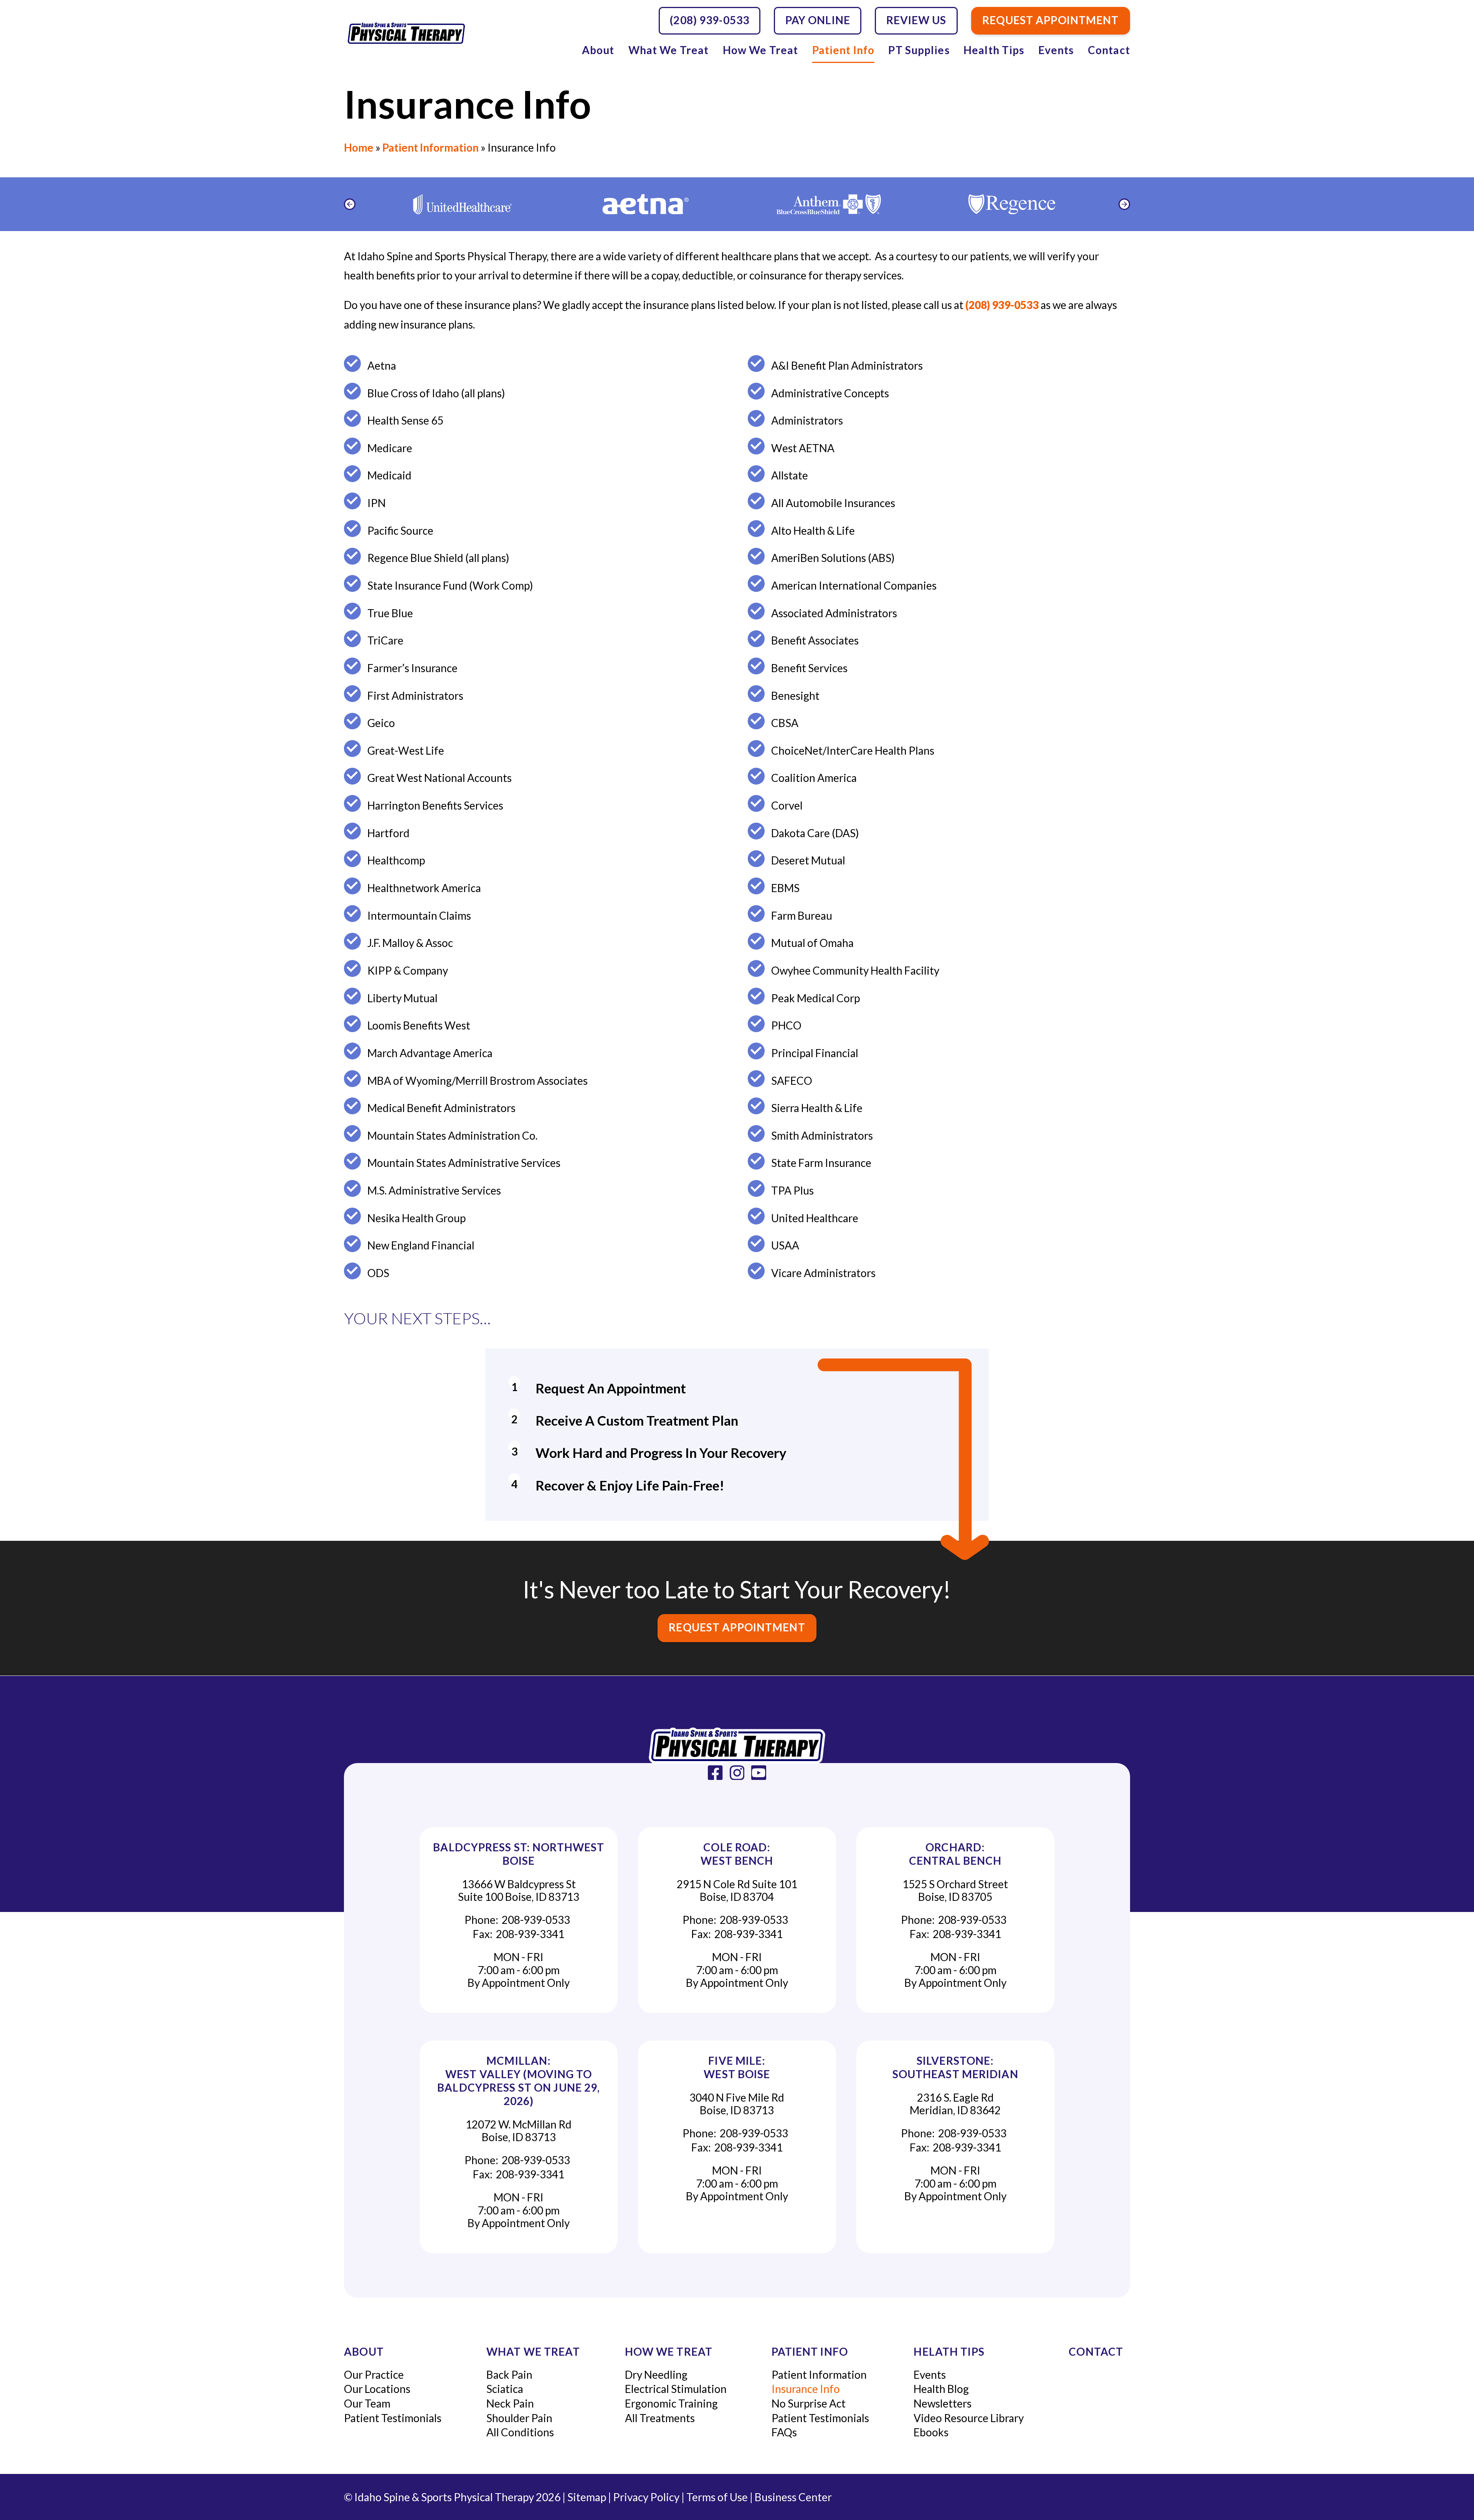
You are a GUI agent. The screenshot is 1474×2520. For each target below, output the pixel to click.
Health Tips (994, 50)
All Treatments (660, 2418)
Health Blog (941, 2389)
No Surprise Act (809, 2403)
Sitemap (587, 2497)
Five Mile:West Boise (737, 2067)
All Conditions (520, 2432)
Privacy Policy (646, 2497)
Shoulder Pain (519, 2418)
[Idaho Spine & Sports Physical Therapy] (737, 1746)
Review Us (916, 20)
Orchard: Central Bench (955, 1854)
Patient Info (843, 50)
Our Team (367, 2403)
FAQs (784, 2432)
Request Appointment (737, 1627)
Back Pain (509, 2375)
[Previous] (350, 204)
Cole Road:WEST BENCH (737, 1854)
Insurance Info (806, 2389)
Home (359, 147)
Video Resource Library (969, 2418)
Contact (1109, 50)
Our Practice (374, 2375)
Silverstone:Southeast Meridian (955, 2067)
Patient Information (430, 147)
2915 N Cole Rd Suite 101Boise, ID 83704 (737, 1890)
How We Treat (760, 50)
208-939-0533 (536, 1920)
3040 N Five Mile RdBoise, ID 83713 (737, 2104)
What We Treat (669, 50)
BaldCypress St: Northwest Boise (519, 1854)
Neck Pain (510, 2403)
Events (1056, 50)
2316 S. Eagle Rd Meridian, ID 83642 (955, 2104)
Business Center (793, 2497)
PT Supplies (919, 50)
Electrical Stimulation (676, 2389)
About (598, 50)
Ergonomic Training (671, 2403)
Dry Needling (656, 2375)
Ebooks (931, 2432)
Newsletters (943, 2403)
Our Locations (377, 2389)
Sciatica (505, 2389)
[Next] (1124, 204)
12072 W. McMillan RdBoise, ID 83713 (519, 2131)
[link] (715, 1773)
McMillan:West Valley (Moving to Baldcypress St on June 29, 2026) (519, 2081)
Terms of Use (717, 2497)
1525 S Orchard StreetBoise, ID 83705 (955, 1890)
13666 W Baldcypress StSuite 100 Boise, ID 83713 (519, 1890)
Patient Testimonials (393, 2418)
